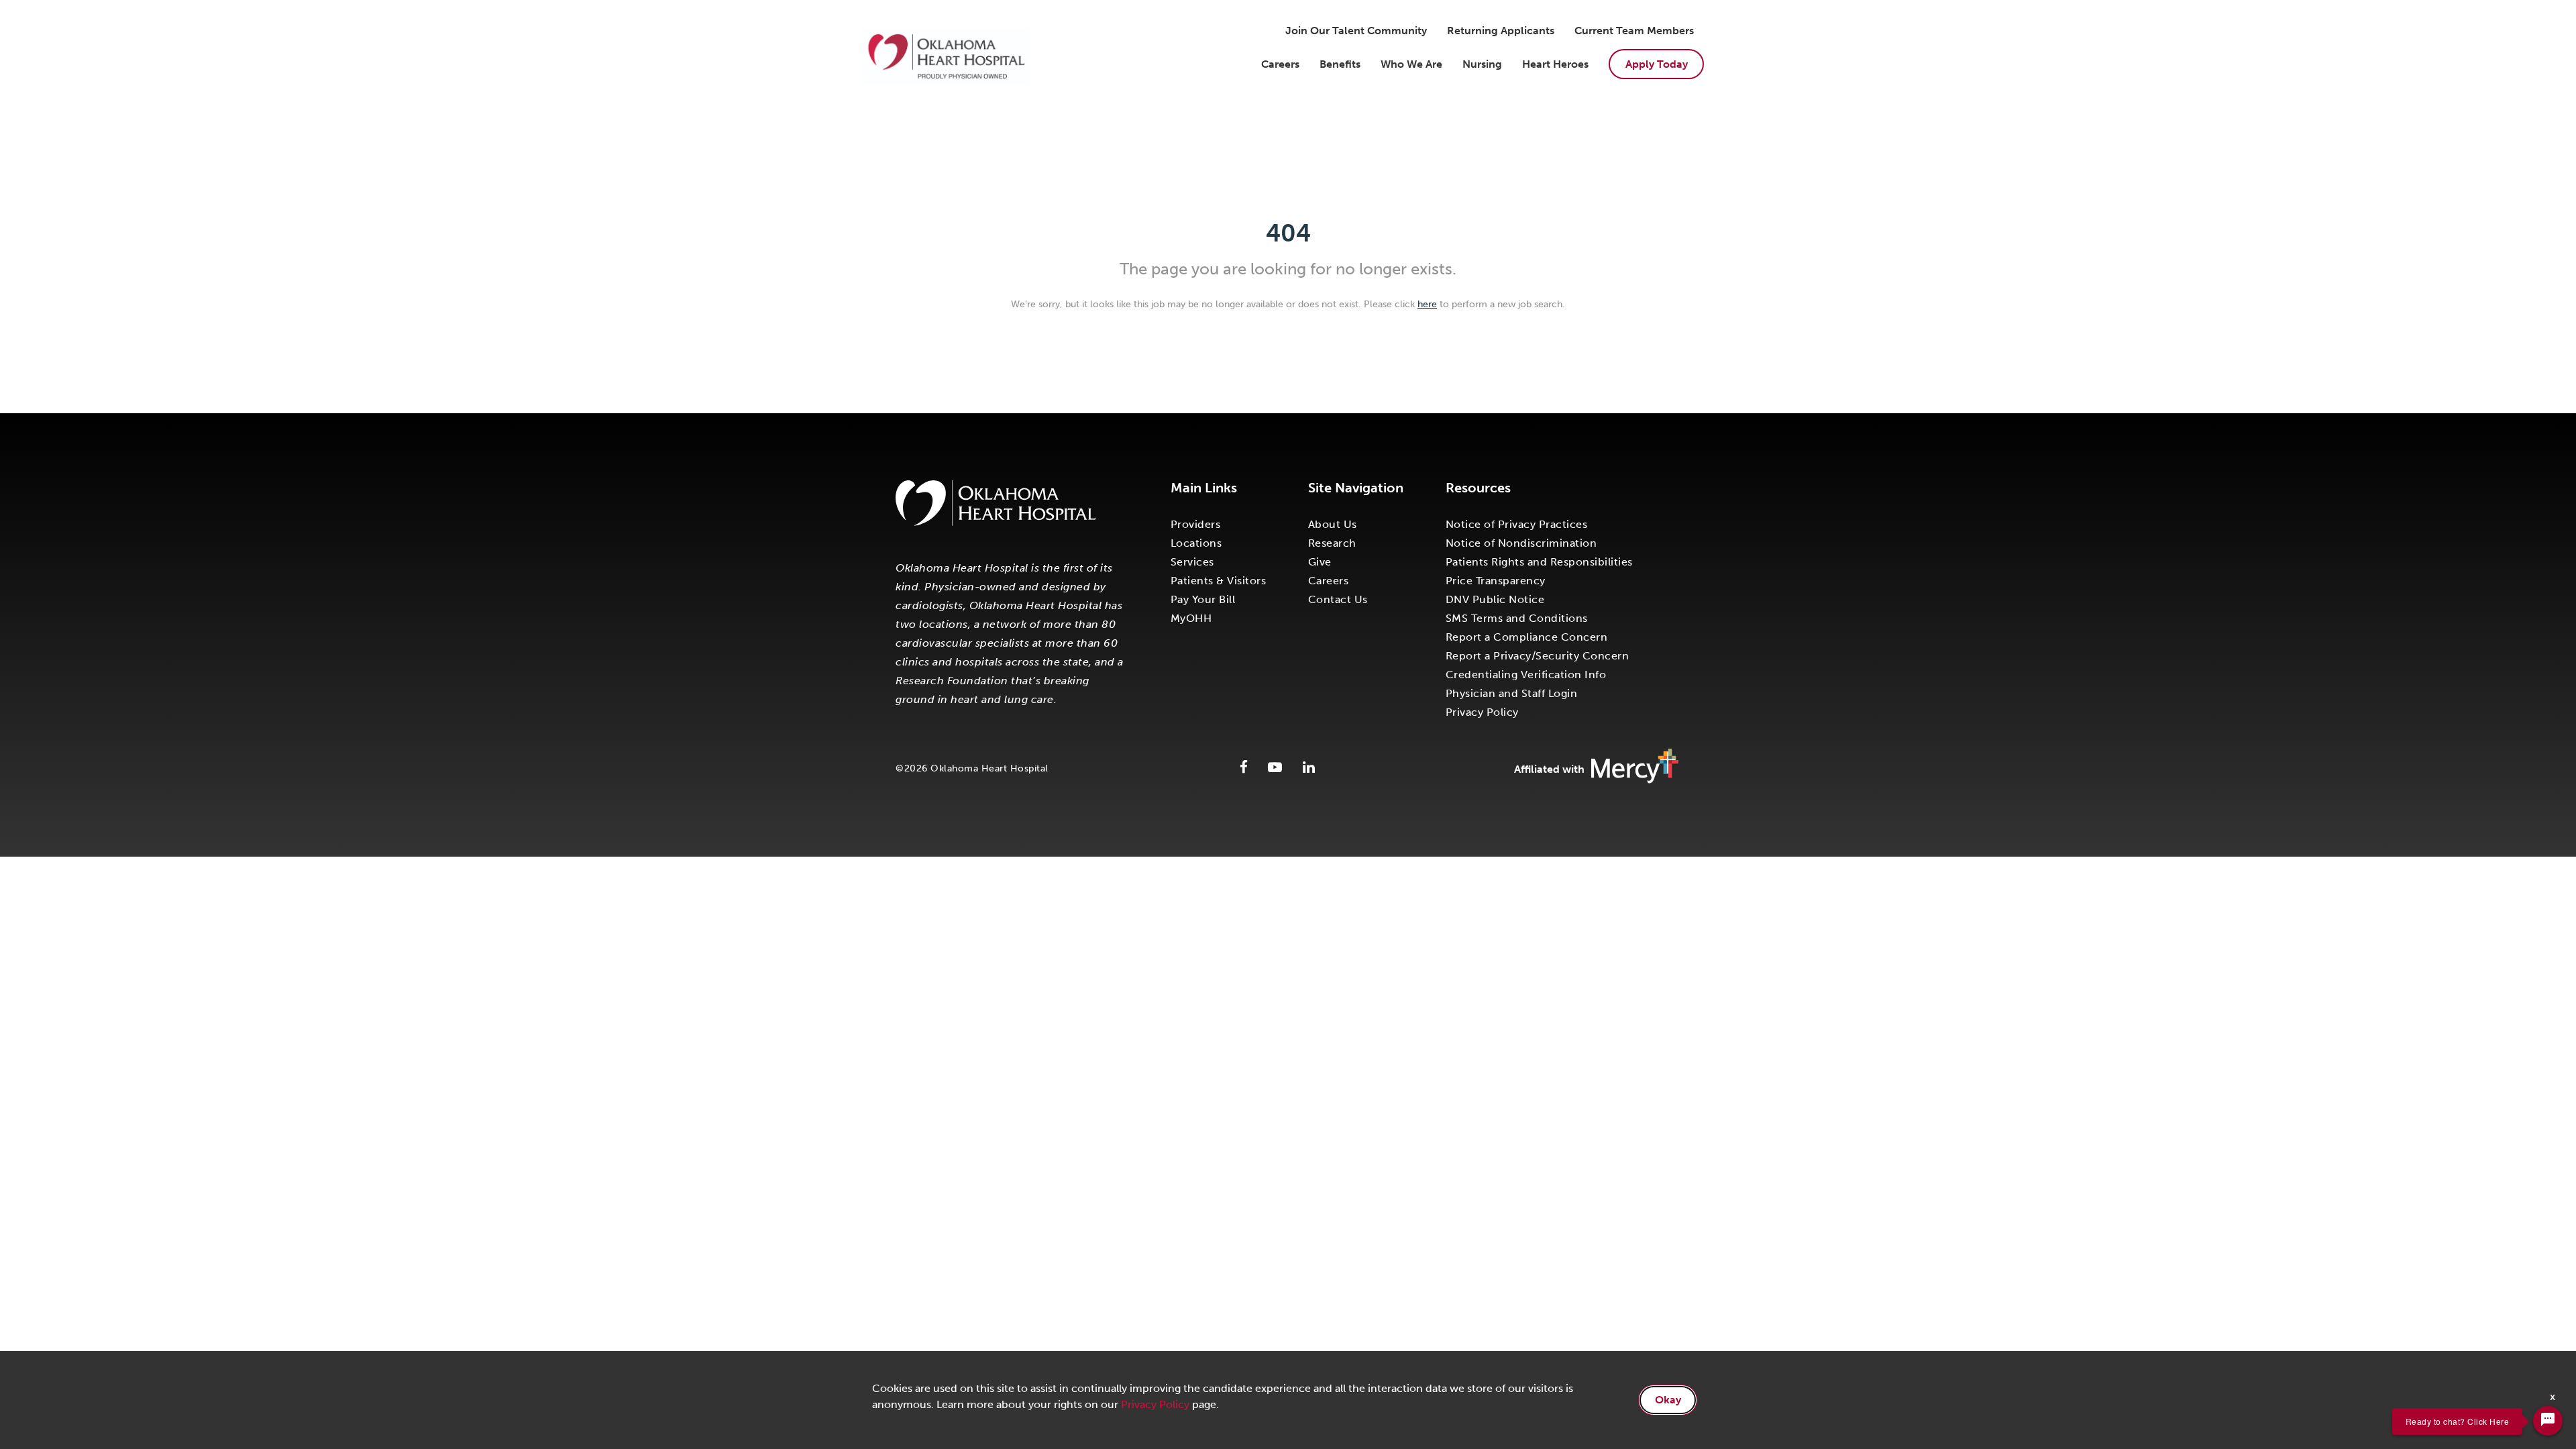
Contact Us (1338, 599)
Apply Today (1657, 64)
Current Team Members (1634, 31)
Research (1332, 543)
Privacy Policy (1482, 712)
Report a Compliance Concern (1527, 637)
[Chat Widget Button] (2548, 1421)
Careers (1280, 64)
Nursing (1482, 64)
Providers (1196, 524)
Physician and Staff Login (1512, 693)
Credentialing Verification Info (1526, 675)
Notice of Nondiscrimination (1521, 543)
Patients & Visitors (1219, 581)
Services (1192, 562)
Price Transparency (1496, 581)
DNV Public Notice (1495, 599)
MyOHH (1191, 618)
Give (1320, 562)
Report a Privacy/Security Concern (1538, 656)
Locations (1196, 543)
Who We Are (1411, 64)
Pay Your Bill (1203, 599)
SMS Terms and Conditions (1517, 618)
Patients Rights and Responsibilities (1539, 562)
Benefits (1340, 64)
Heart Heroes (1555, 64)
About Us (1333, 524)
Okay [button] (1668, 1400)
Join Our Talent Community (1356, 31)
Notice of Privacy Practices (1517, 524)
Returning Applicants (1501, 31)
